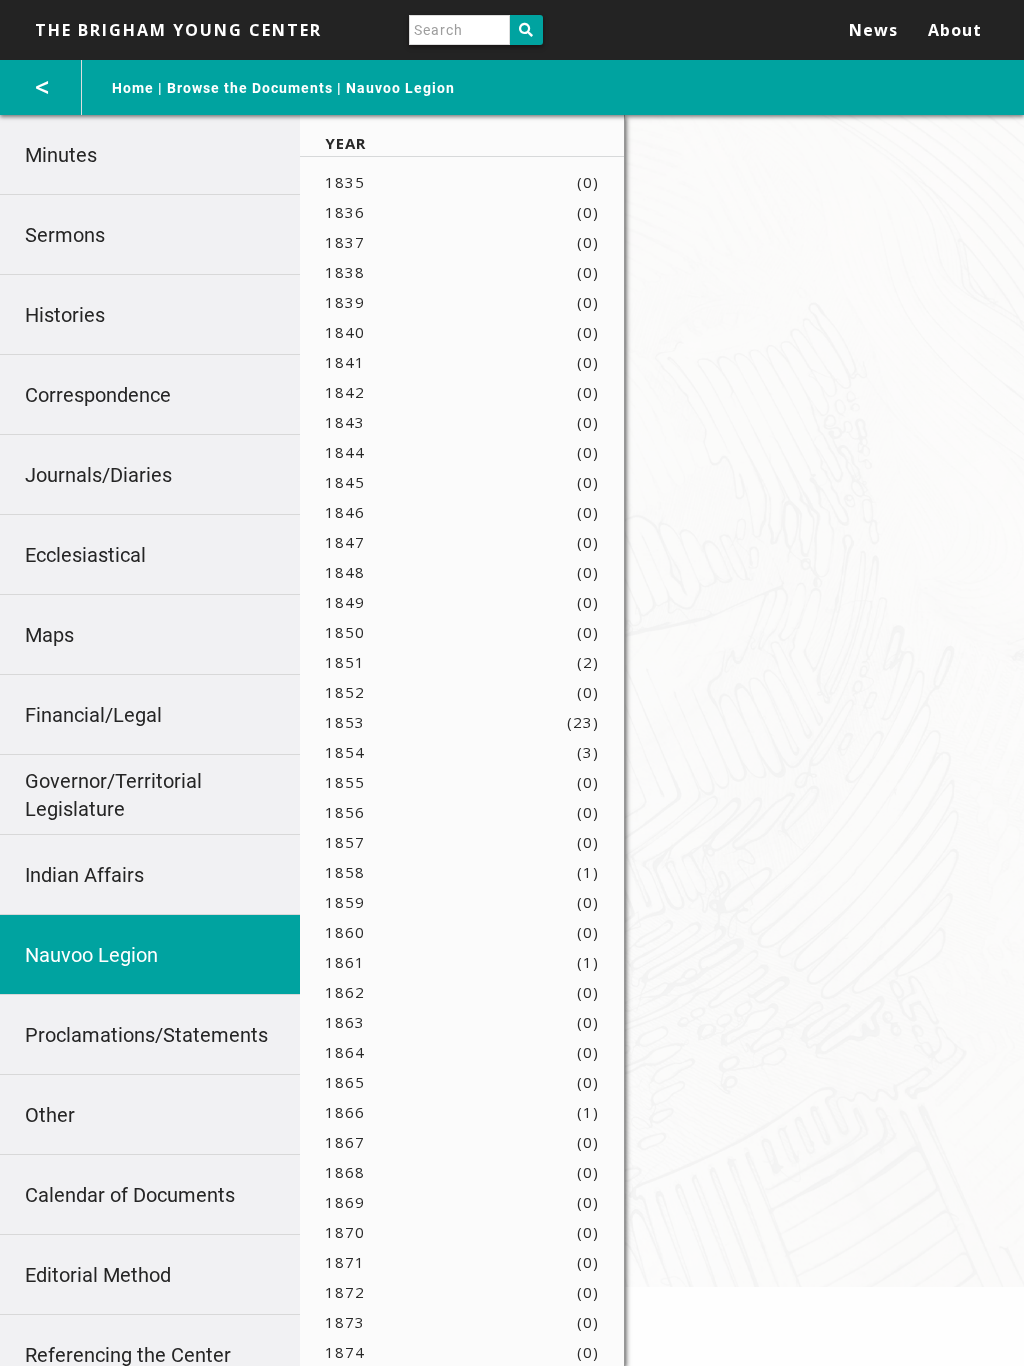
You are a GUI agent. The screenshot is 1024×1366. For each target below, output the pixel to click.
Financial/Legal (93, 715)
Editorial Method (98, 1275)
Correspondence (98, 395)
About (955, 30)
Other (50, 1115)
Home (133, 88)
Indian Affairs (84, 875)
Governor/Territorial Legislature (113, 795)
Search (526, 30)
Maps (49, 635)
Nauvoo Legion (400, 88)
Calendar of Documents (130, 1195)
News (873, 30)
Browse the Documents (250, 88)
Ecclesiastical (85, 555)
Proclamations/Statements (146, 1035)
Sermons (65, 235)
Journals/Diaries (98, 475)
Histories (65, 315)
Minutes (61, 155)
